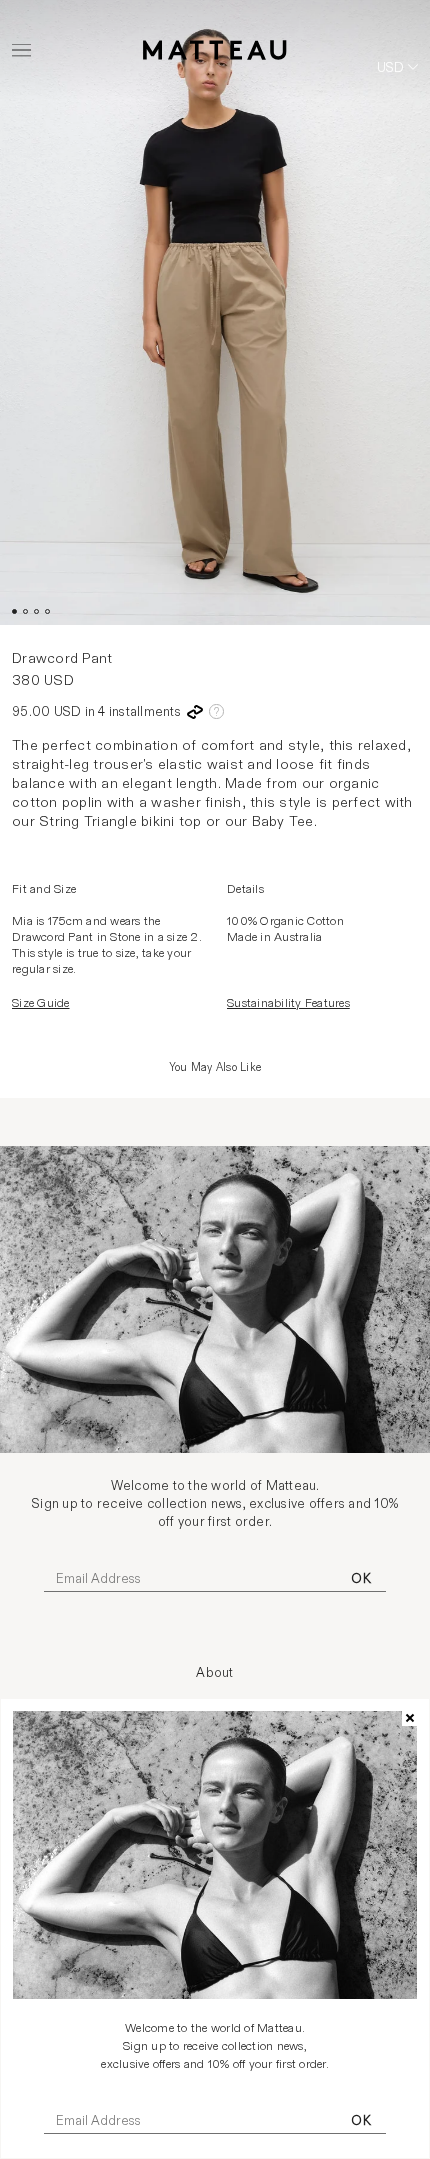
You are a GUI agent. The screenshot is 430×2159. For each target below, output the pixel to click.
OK (361, 2121)
